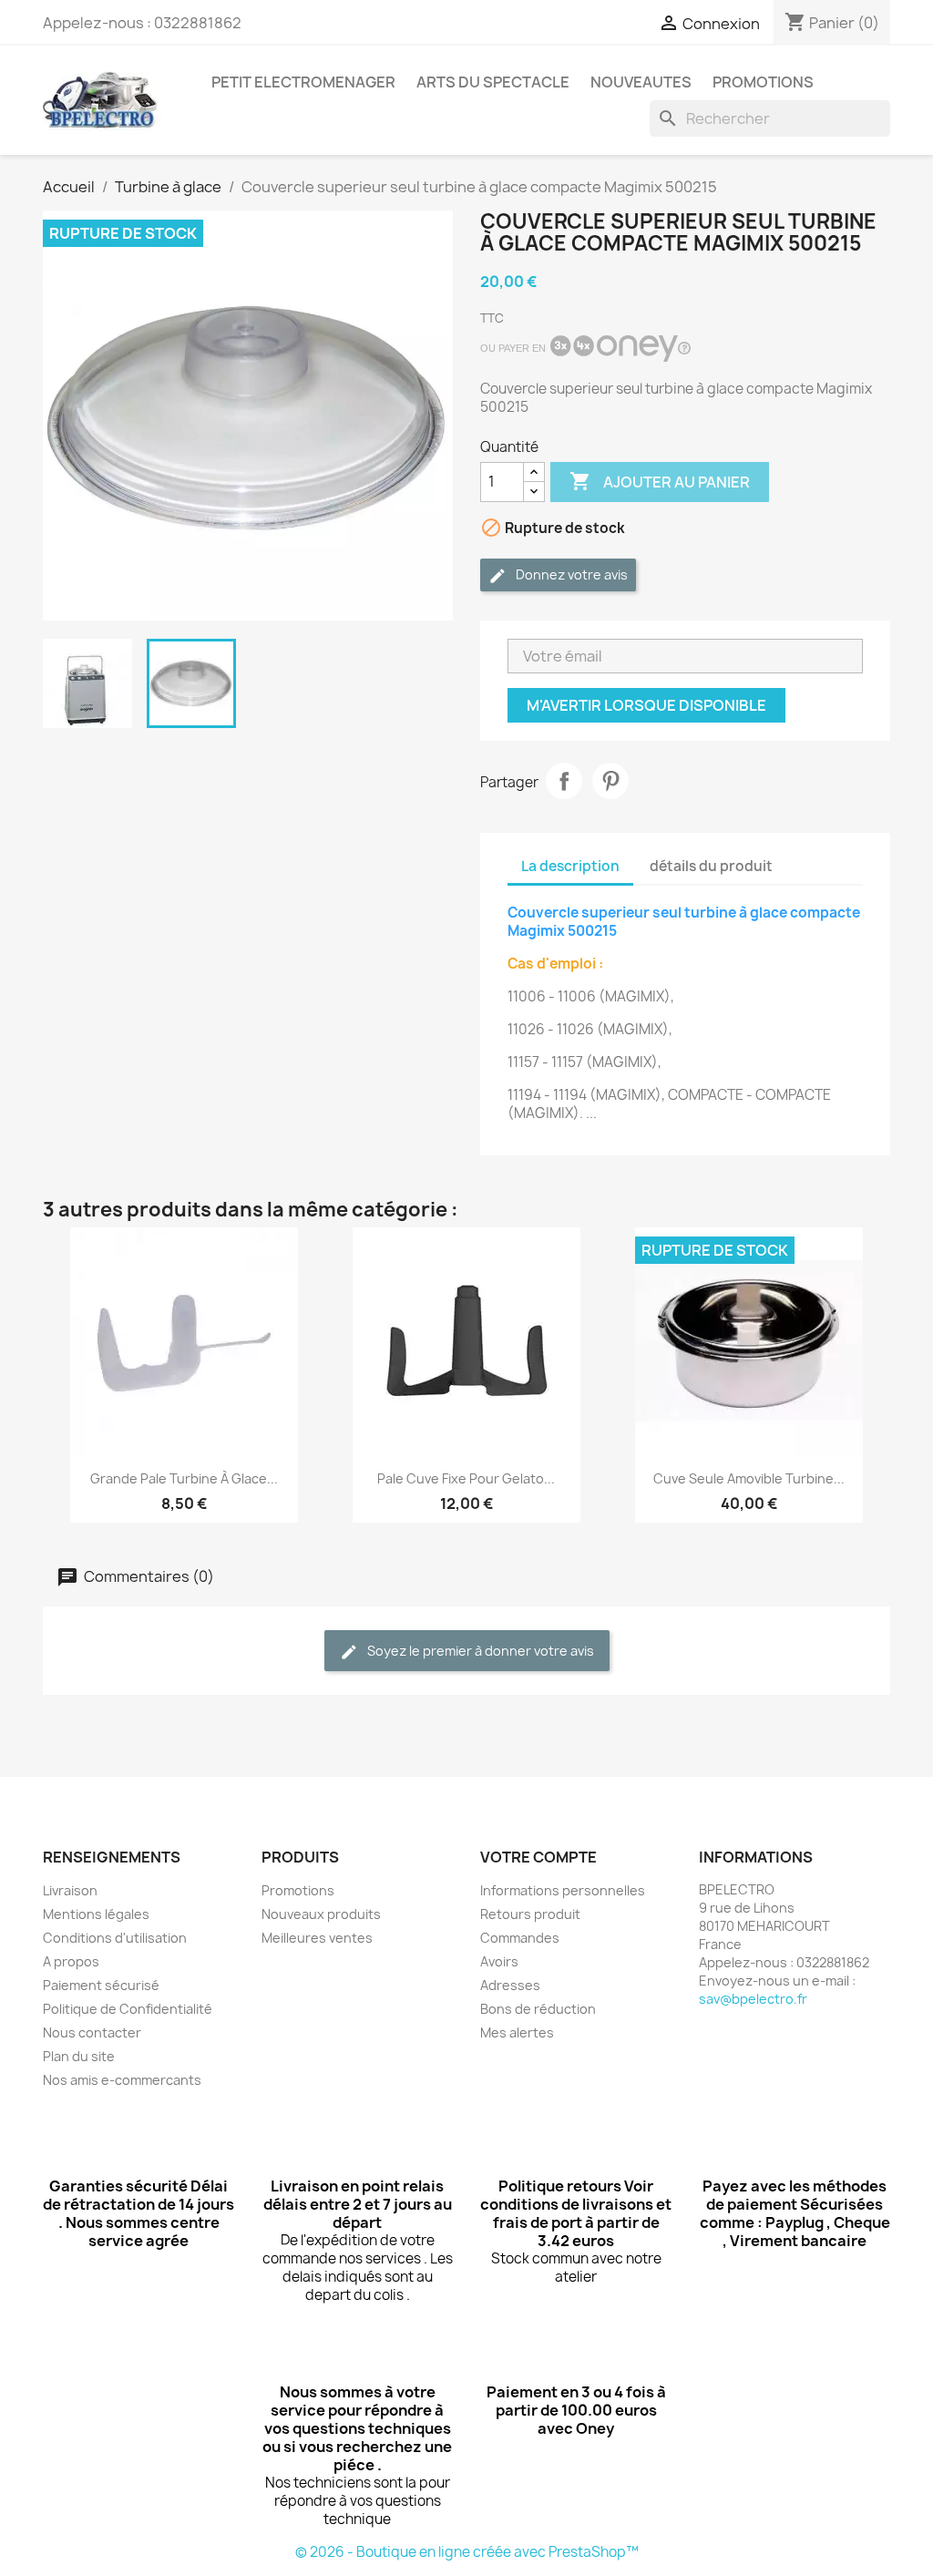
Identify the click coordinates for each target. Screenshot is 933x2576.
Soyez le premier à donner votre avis (479, 1651)
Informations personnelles (563, 1890)
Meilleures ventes (317, 1938)
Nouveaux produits (321, 1914)
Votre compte (538, 1857)
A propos (71, 1961)
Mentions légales (96, 1914)
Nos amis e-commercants (122, 2080)
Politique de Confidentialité (128, 2009)
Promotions (298, 1890)
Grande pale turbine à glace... (184, 1478)
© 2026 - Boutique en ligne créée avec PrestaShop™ (467, 2552)
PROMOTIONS (763, 82)
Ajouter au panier (660, 481)
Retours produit (530, 1914)
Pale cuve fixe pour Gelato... (466, 1478)
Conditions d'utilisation (115, 1938)
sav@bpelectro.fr (753, 1999)
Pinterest (610, 781)
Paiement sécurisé (101, 1985)
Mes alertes (517, 2032)
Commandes (520, 1938)
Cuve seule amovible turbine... (749, 1478)
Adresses (510, 1985)
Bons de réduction (538, 2009)
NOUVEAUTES (641, 82)
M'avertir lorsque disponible (646, 705)
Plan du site (79, 2056)
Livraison (70, 1890)
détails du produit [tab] (711, 866)
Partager (564, 781)
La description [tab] (570, 866)
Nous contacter (92, 2032)
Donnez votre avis (570, 575)
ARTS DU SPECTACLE (493, 82)
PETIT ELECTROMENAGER (303, 82)
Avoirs (499, 1961)
